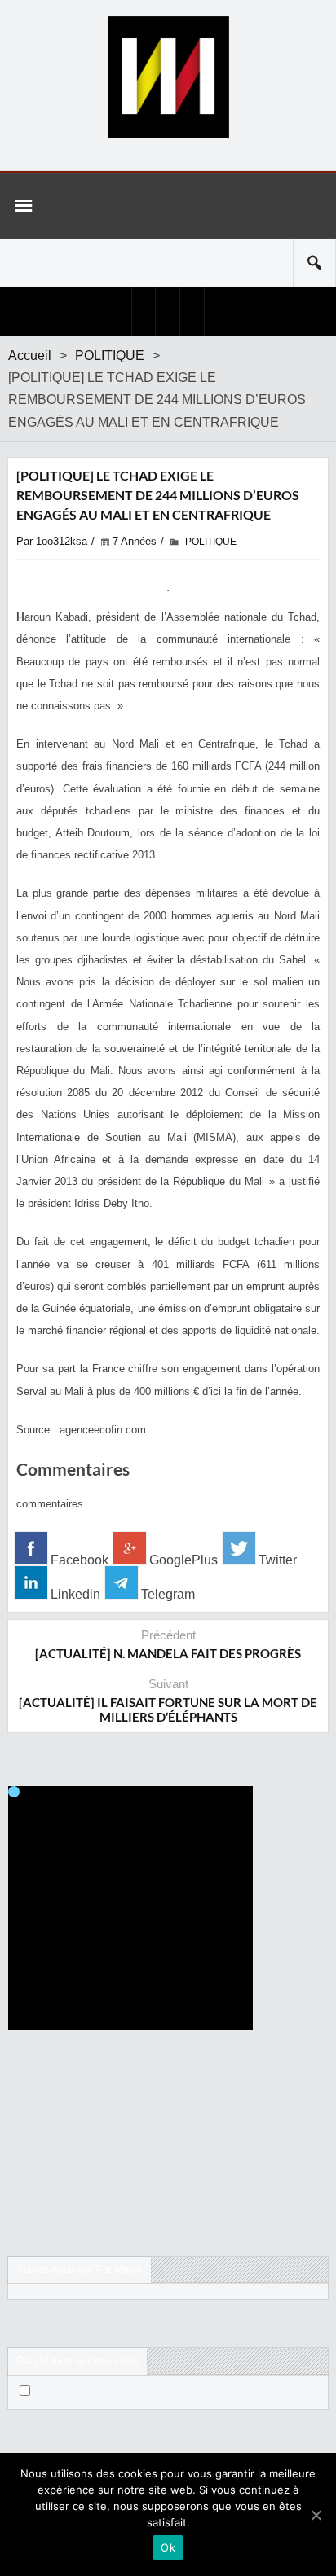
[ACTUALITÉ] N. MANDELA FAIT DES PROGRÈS (168, 1653)
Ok (168, 2547)
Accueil (30, 355)
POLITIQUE (110, 355)
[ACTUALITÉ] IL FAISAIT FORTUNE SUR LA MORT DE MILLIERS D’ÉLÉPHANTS (168, 1709)
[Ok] (316, 2515)
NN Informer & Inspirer (168, 77)
